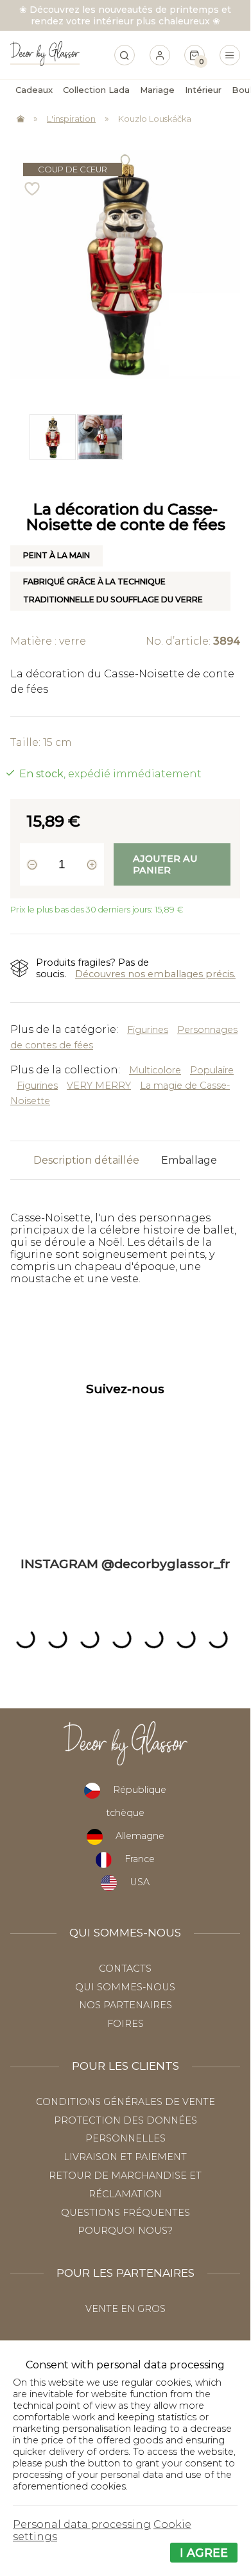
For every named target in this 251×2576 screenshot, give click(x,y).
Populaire (212, 1070)
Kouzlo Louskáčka (155, 119)
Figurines (148, 1030)
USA (140, 1882)
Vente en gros (125, 2309)
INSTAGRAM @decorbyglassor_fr (125, 1564)
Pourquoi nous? (125, 2231)
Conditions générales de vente (125, 2102)
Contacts (125, 1969)
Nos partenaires (125, 2005)
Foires (125, 2024)
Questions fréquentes (125, 2213)
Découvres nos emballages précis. (155, 974)
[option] (52, 437)
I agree (204, 2553)
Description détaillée (86, 1160)
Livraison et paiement (125, 2157)
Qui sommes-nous (125, 1987)
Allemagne (140, 1836)
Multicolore (155, 1070)
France (140, 1859)
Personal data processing (82, 2524)
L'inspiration (71, 119)
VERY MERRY (99, 1086)
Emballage (189, 1160)
